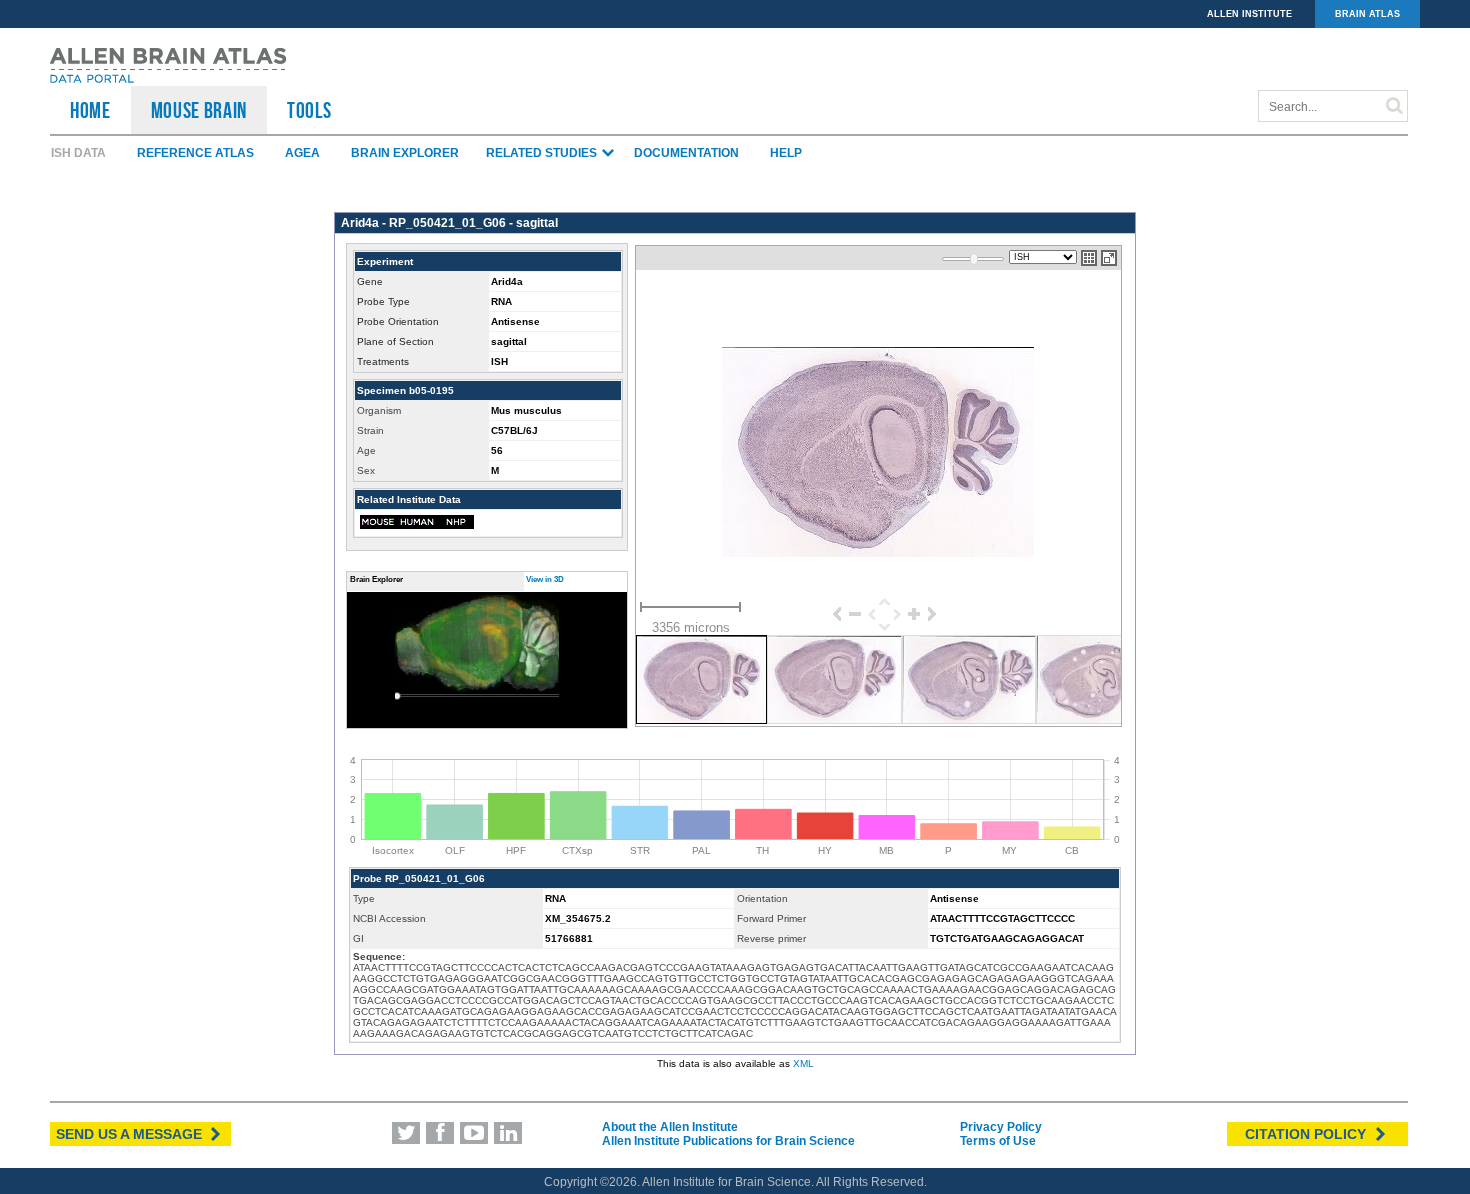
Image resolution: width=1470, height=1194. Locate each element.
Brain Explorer (405, 153)
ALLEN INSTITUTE (1249, 14)
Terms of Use (998, 1141)
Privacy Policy (1001, 1127)
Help (786, 153)
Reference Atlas (195, 153)
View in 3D (545, 579)
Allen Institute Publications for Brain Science (728, 1141)
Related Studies (543, 153)
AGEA (302, 153)
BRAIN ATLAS (1367, 14)
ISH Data (78, 153)
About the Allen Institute (670, 1127)
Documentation (686, 153)
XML (803, 1063)
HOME (90, 110)
